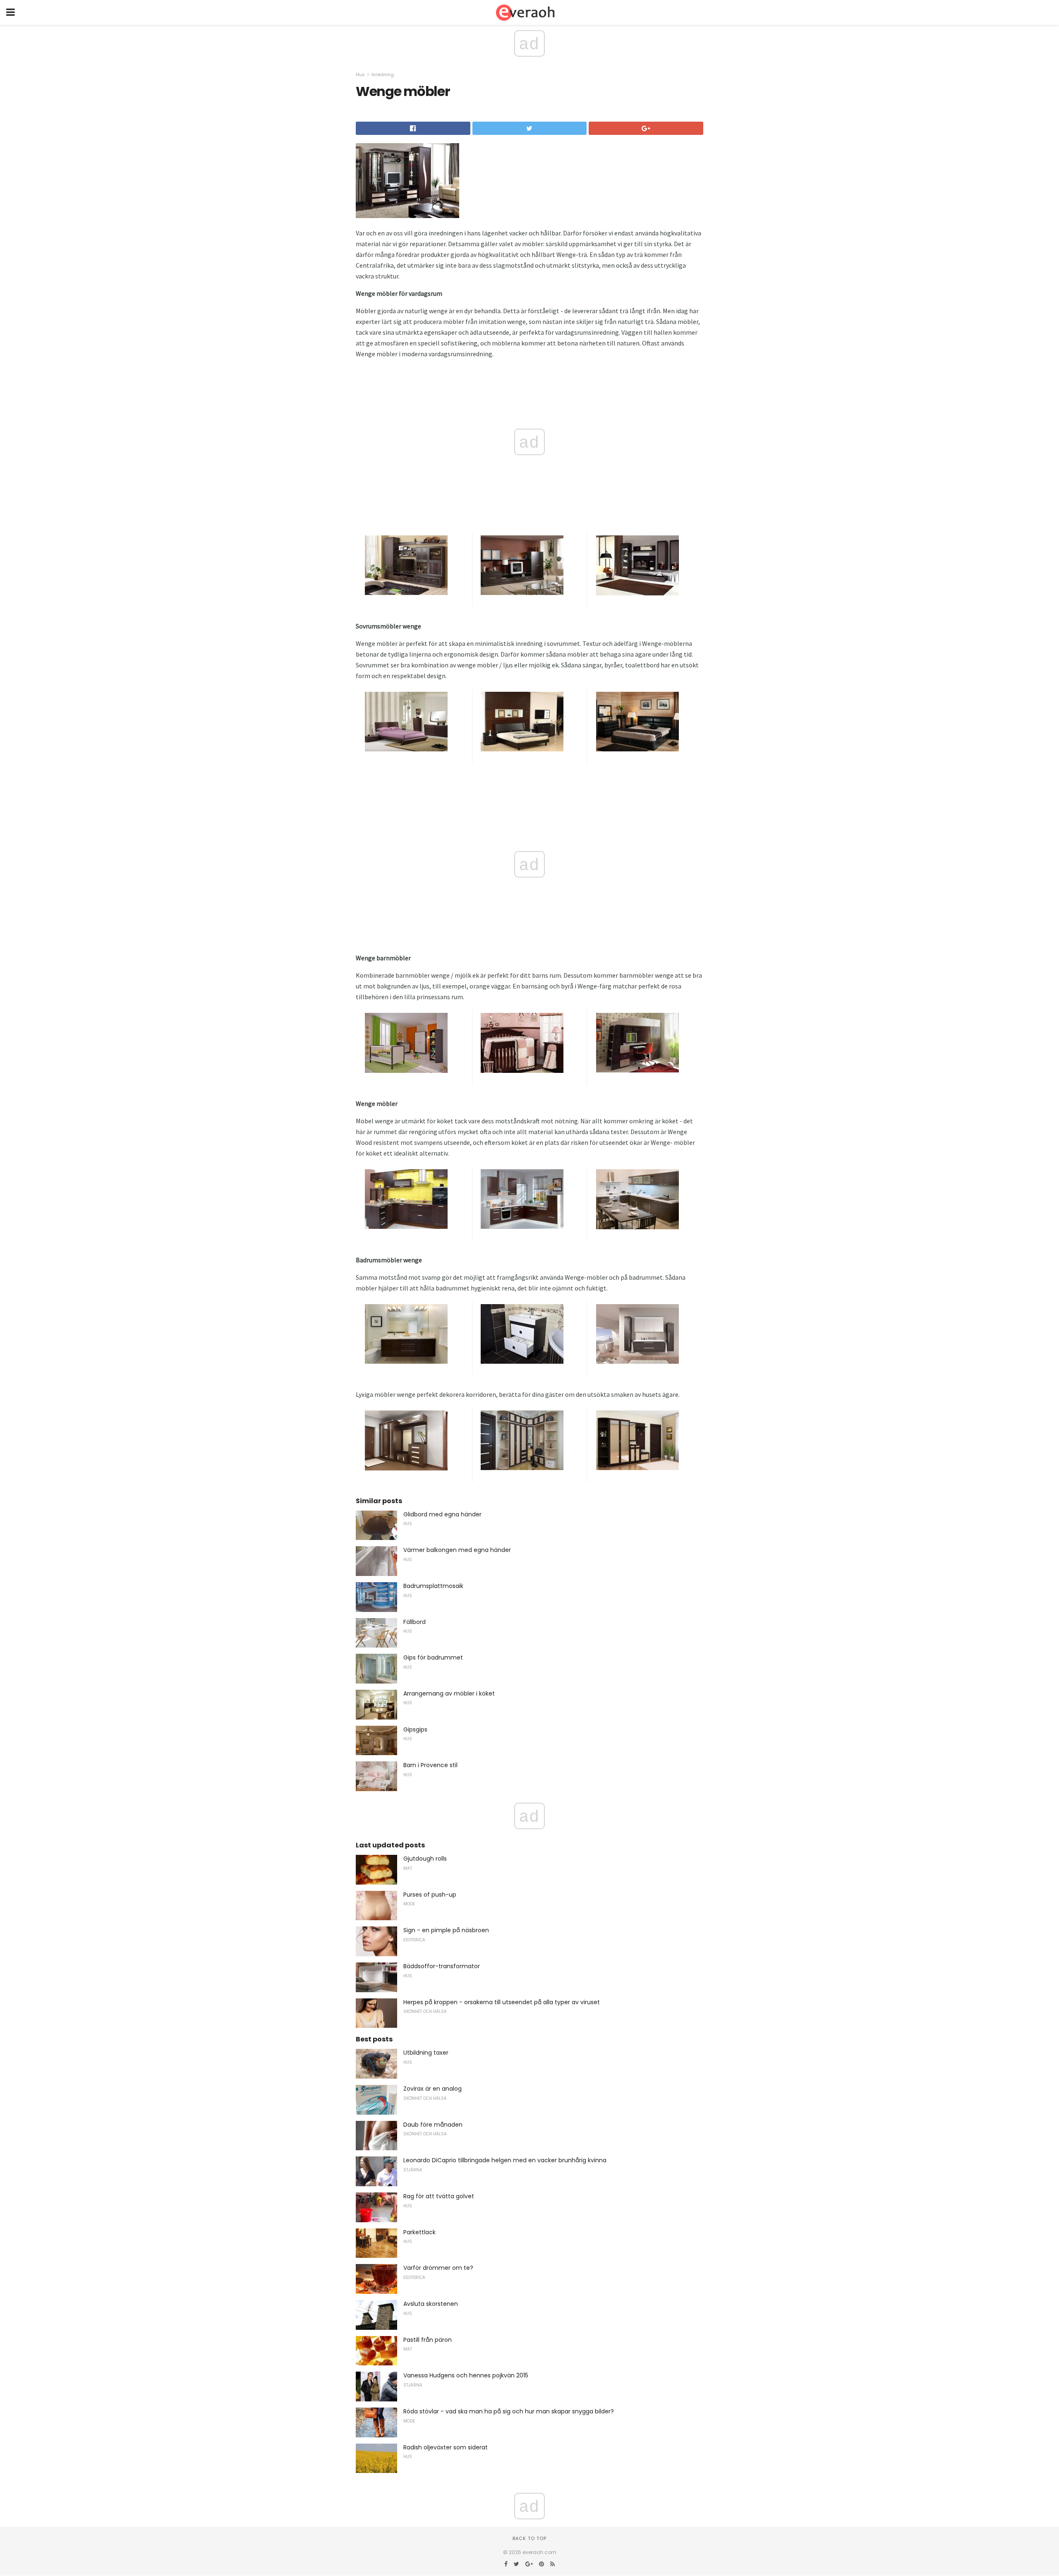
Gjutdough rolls (425, 1859)
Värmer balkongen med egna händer (457, 1550)
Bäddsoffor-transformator (442, 1966)
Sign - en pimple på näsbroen (446, 1930)
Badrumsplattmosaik (433, 1586)
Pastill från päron (428, 2340)
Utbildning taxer (426, 2053)
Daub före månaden (433, 2125)
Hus (360, 74)
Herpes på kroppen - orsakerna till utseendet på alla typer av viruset (502, 2002)
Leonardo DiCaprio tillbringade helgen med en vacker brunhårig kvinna (505, 2160)
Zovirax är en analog (432, 2089)
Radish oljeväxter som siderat (446, 2447)
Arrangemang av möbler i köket (449, 1693)
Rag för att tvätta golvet (439, 2196)
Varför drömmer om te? (438, 2268)
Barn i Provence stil (430, 1765)
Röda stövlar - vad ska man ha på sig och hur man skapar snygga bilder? (509, 2411)
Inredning (383, 74)
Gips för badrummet (433, 1657)
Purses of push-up (430, 1895)
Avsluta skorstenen (431, 2304)
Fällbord (414, 1622)
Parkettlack (419, 2232)
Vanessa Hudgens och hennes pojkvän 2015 (466, 2375)
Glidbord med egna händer (442, 1514)
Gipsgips (415, 1729)
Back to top (529, 2538)
